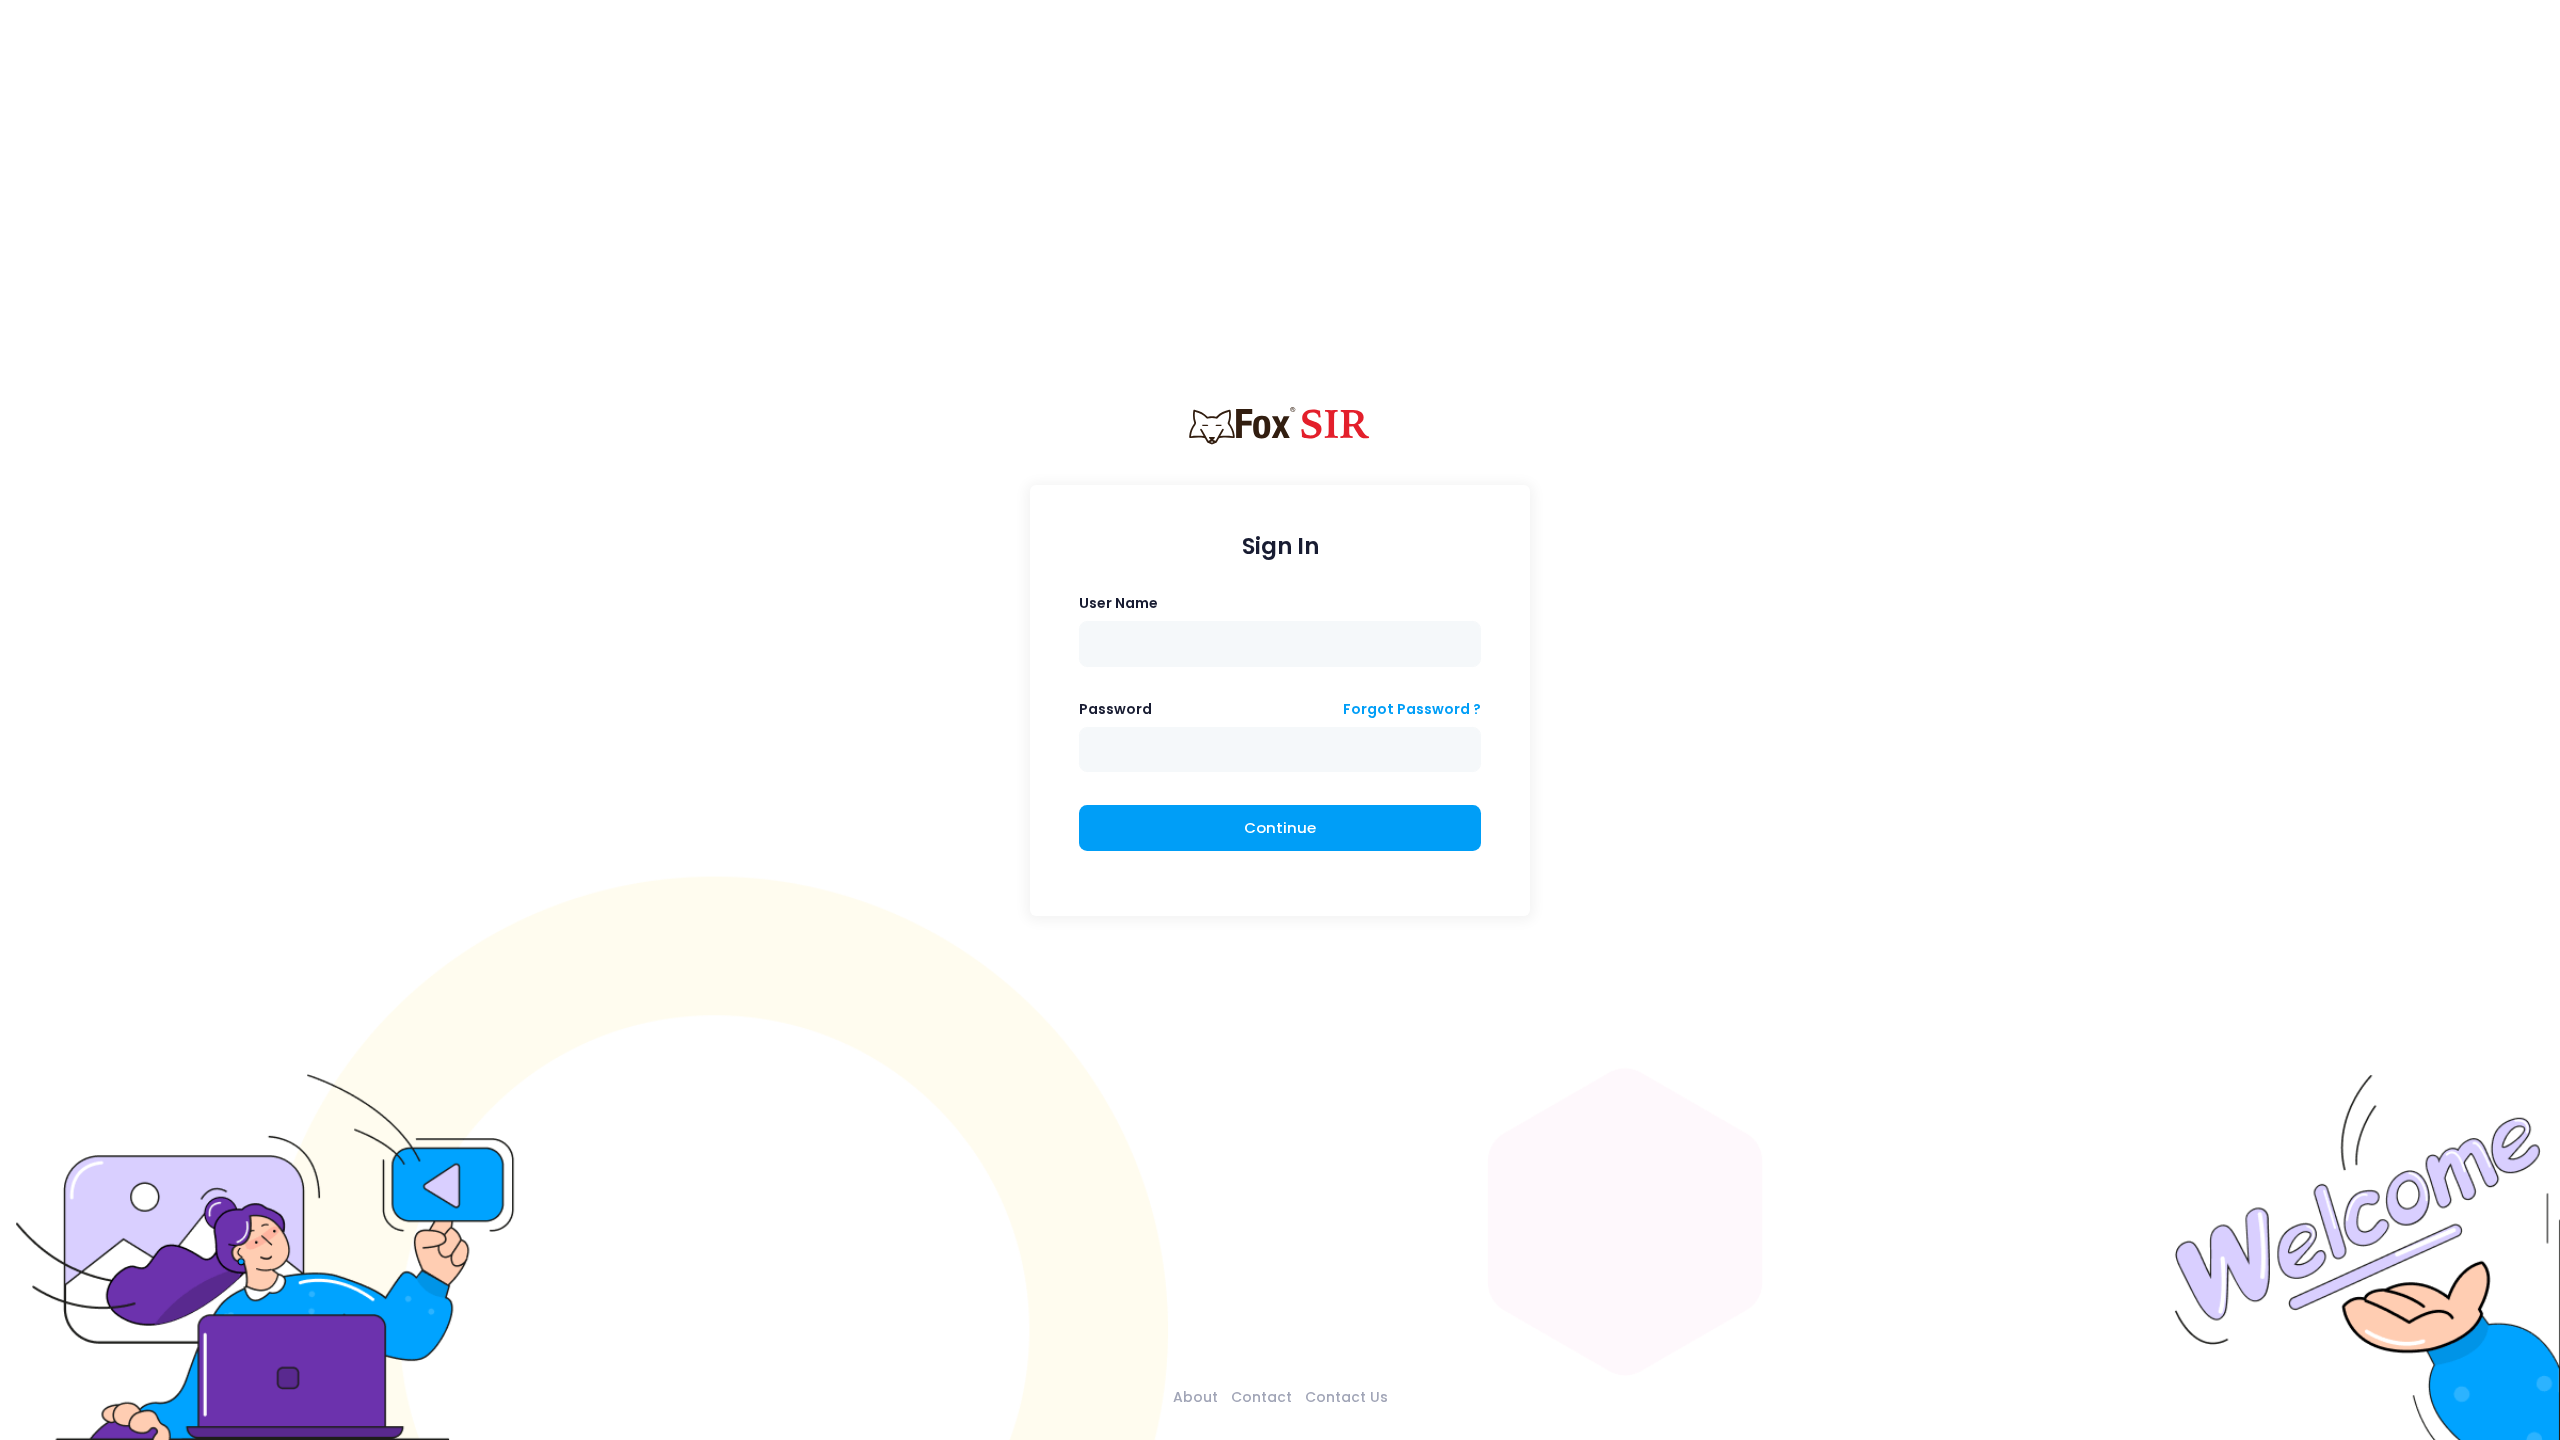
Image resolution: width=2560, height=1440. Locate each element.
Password (1115, 709)
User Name (1118, 603)
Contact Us (1346, 1397)
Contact (1261, 1397)
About (1195, 1397)
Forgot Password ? (1412, 709)
